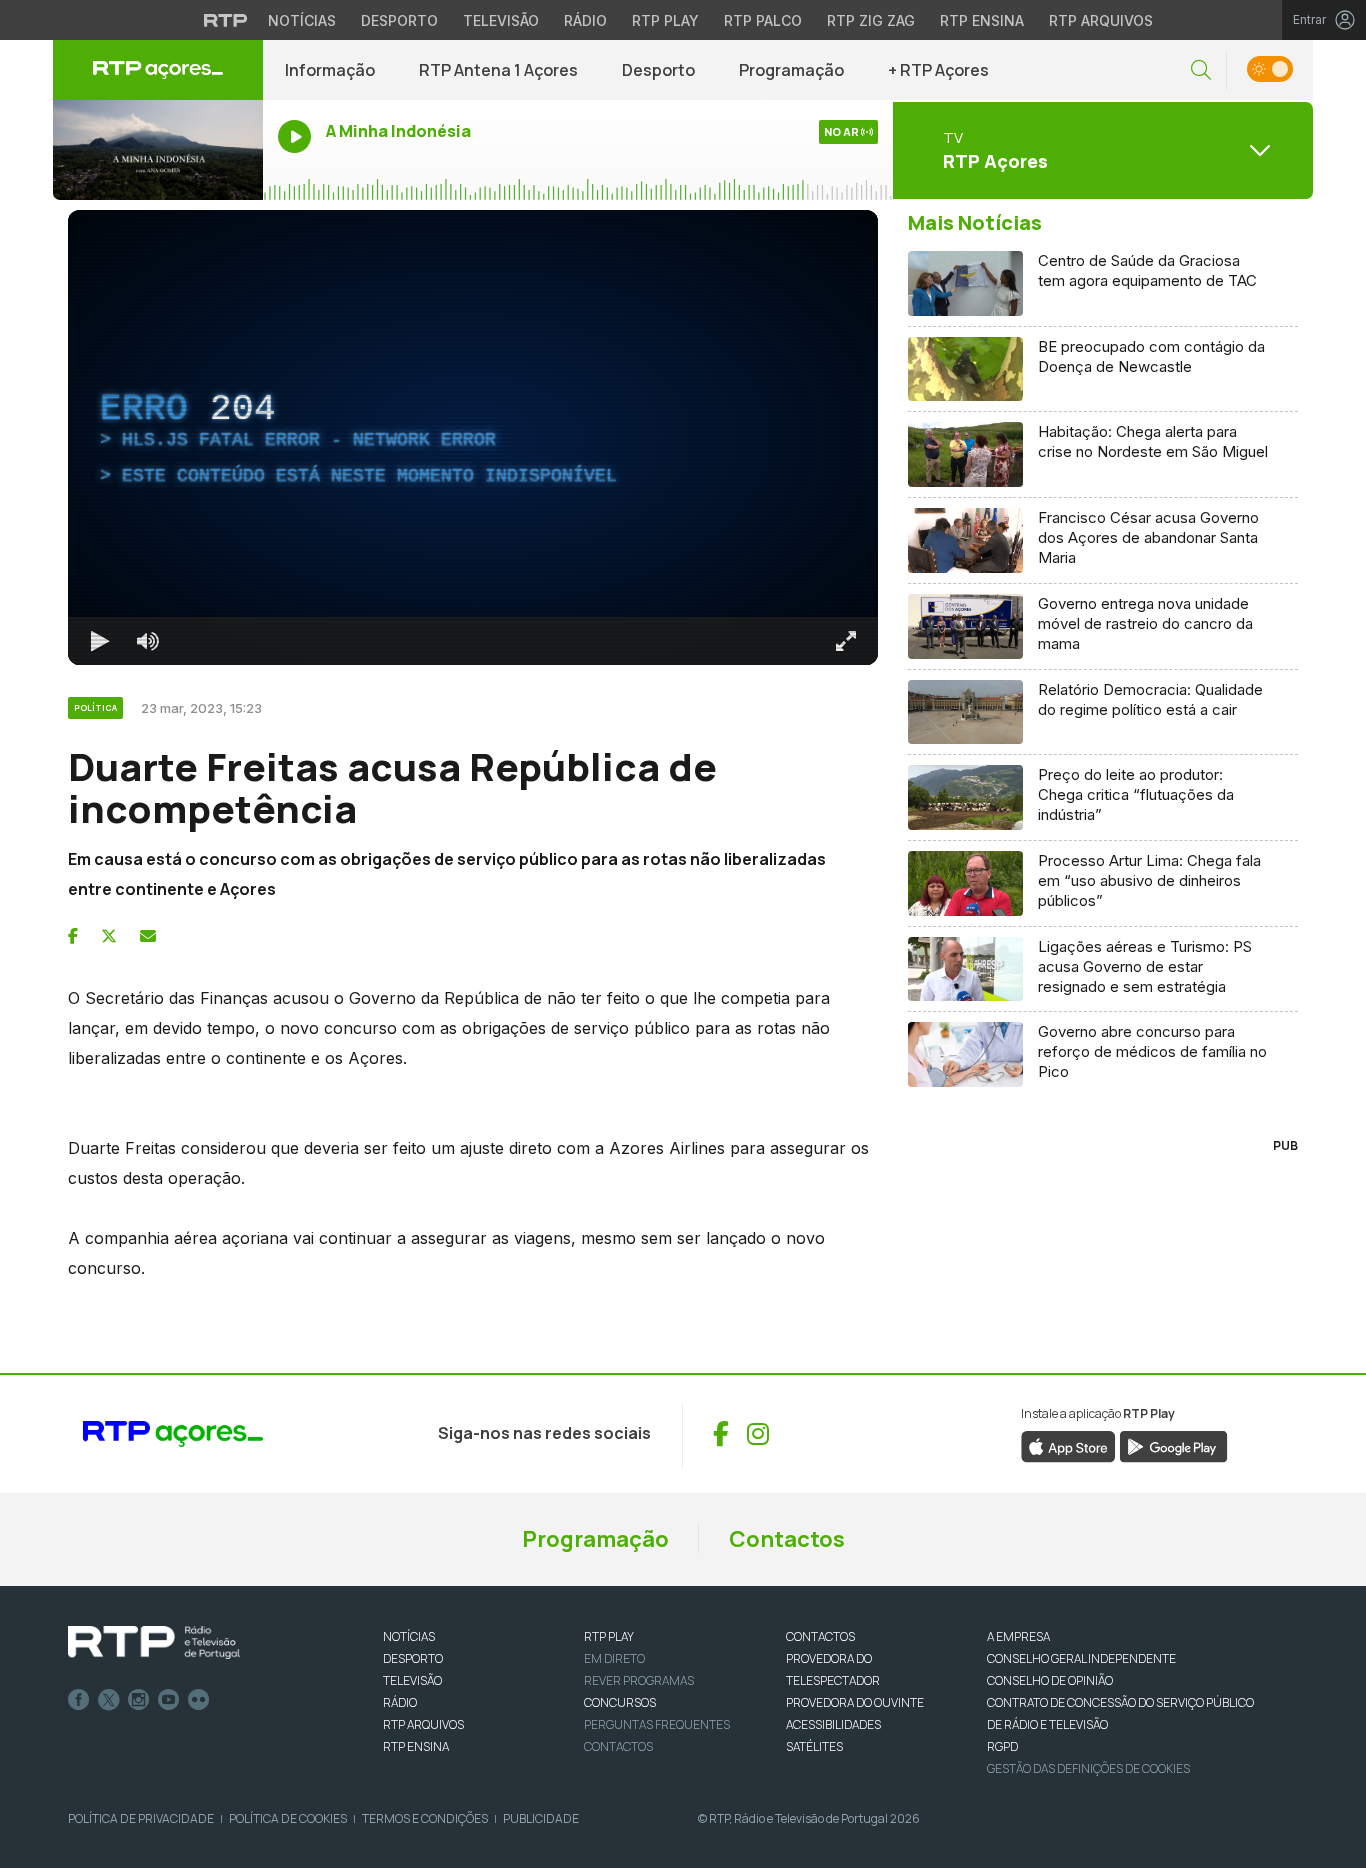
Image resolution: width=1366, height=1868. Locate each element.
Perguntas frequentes (657, 1724)
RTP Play (665, 20)
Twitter (109, 1700)
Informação (330, 70)
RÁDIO (400, 1702)
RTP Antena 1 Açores (498, 70)
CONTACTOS (820, 1636)
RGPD (1002, 1746)
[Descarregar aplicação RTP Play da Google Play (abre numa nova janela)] (1173, 1445)
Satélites (814, 1746)
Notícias (302, 20)
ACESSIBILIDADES (833, 1724)
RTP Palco (763, 20)
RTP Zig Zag (871, 20)
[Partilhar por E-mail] (148, 936)
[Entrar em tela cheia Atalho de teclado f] (846, 641)
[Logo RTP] (154, 1643)
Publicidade (541, 1818)
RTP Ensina (982, 20)
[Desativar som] (148, 641)
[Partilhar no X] (109, 936)
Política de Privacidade (141, 1818)
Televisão (501, 20)
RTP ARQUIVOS (423, 1724)
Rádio (585, 20)
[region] (473, 437)
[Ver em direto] (158, 150)
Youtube (169, 1700)
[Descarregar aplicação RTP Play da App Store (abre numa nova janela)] (1068, 1445)
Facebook (79, 1700)
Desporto (399, 20)
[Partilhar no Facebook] (73, 936)
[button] (1201, 70)
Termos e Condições (425, 1818)
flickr (199, 1700)
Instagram (139, 1700)
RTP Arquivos (1101, 20)
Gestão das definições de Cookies (1088, 1768)
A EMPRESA (1018, 1636)
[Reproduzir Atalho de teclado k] (100, 641)
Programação (791, 70)
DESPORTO (413, 1658)
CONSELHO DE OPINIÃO (1050, 1680)
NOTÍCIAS (409, 1636)
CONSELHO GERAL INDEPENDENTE (1081, 1658)
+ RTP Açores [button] (938, 70)
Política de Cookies (288, 1818)
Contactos (787, 1539)
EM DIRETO (614, 1658)
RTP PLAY (609, 1636)
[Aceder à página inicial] (158, 70)
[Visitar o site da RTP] (226, 20)
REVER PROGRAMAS (639, 1680)
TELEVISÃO (412, 1680)
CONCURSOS (620, 1702)
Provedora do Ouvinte (855, 1702)
